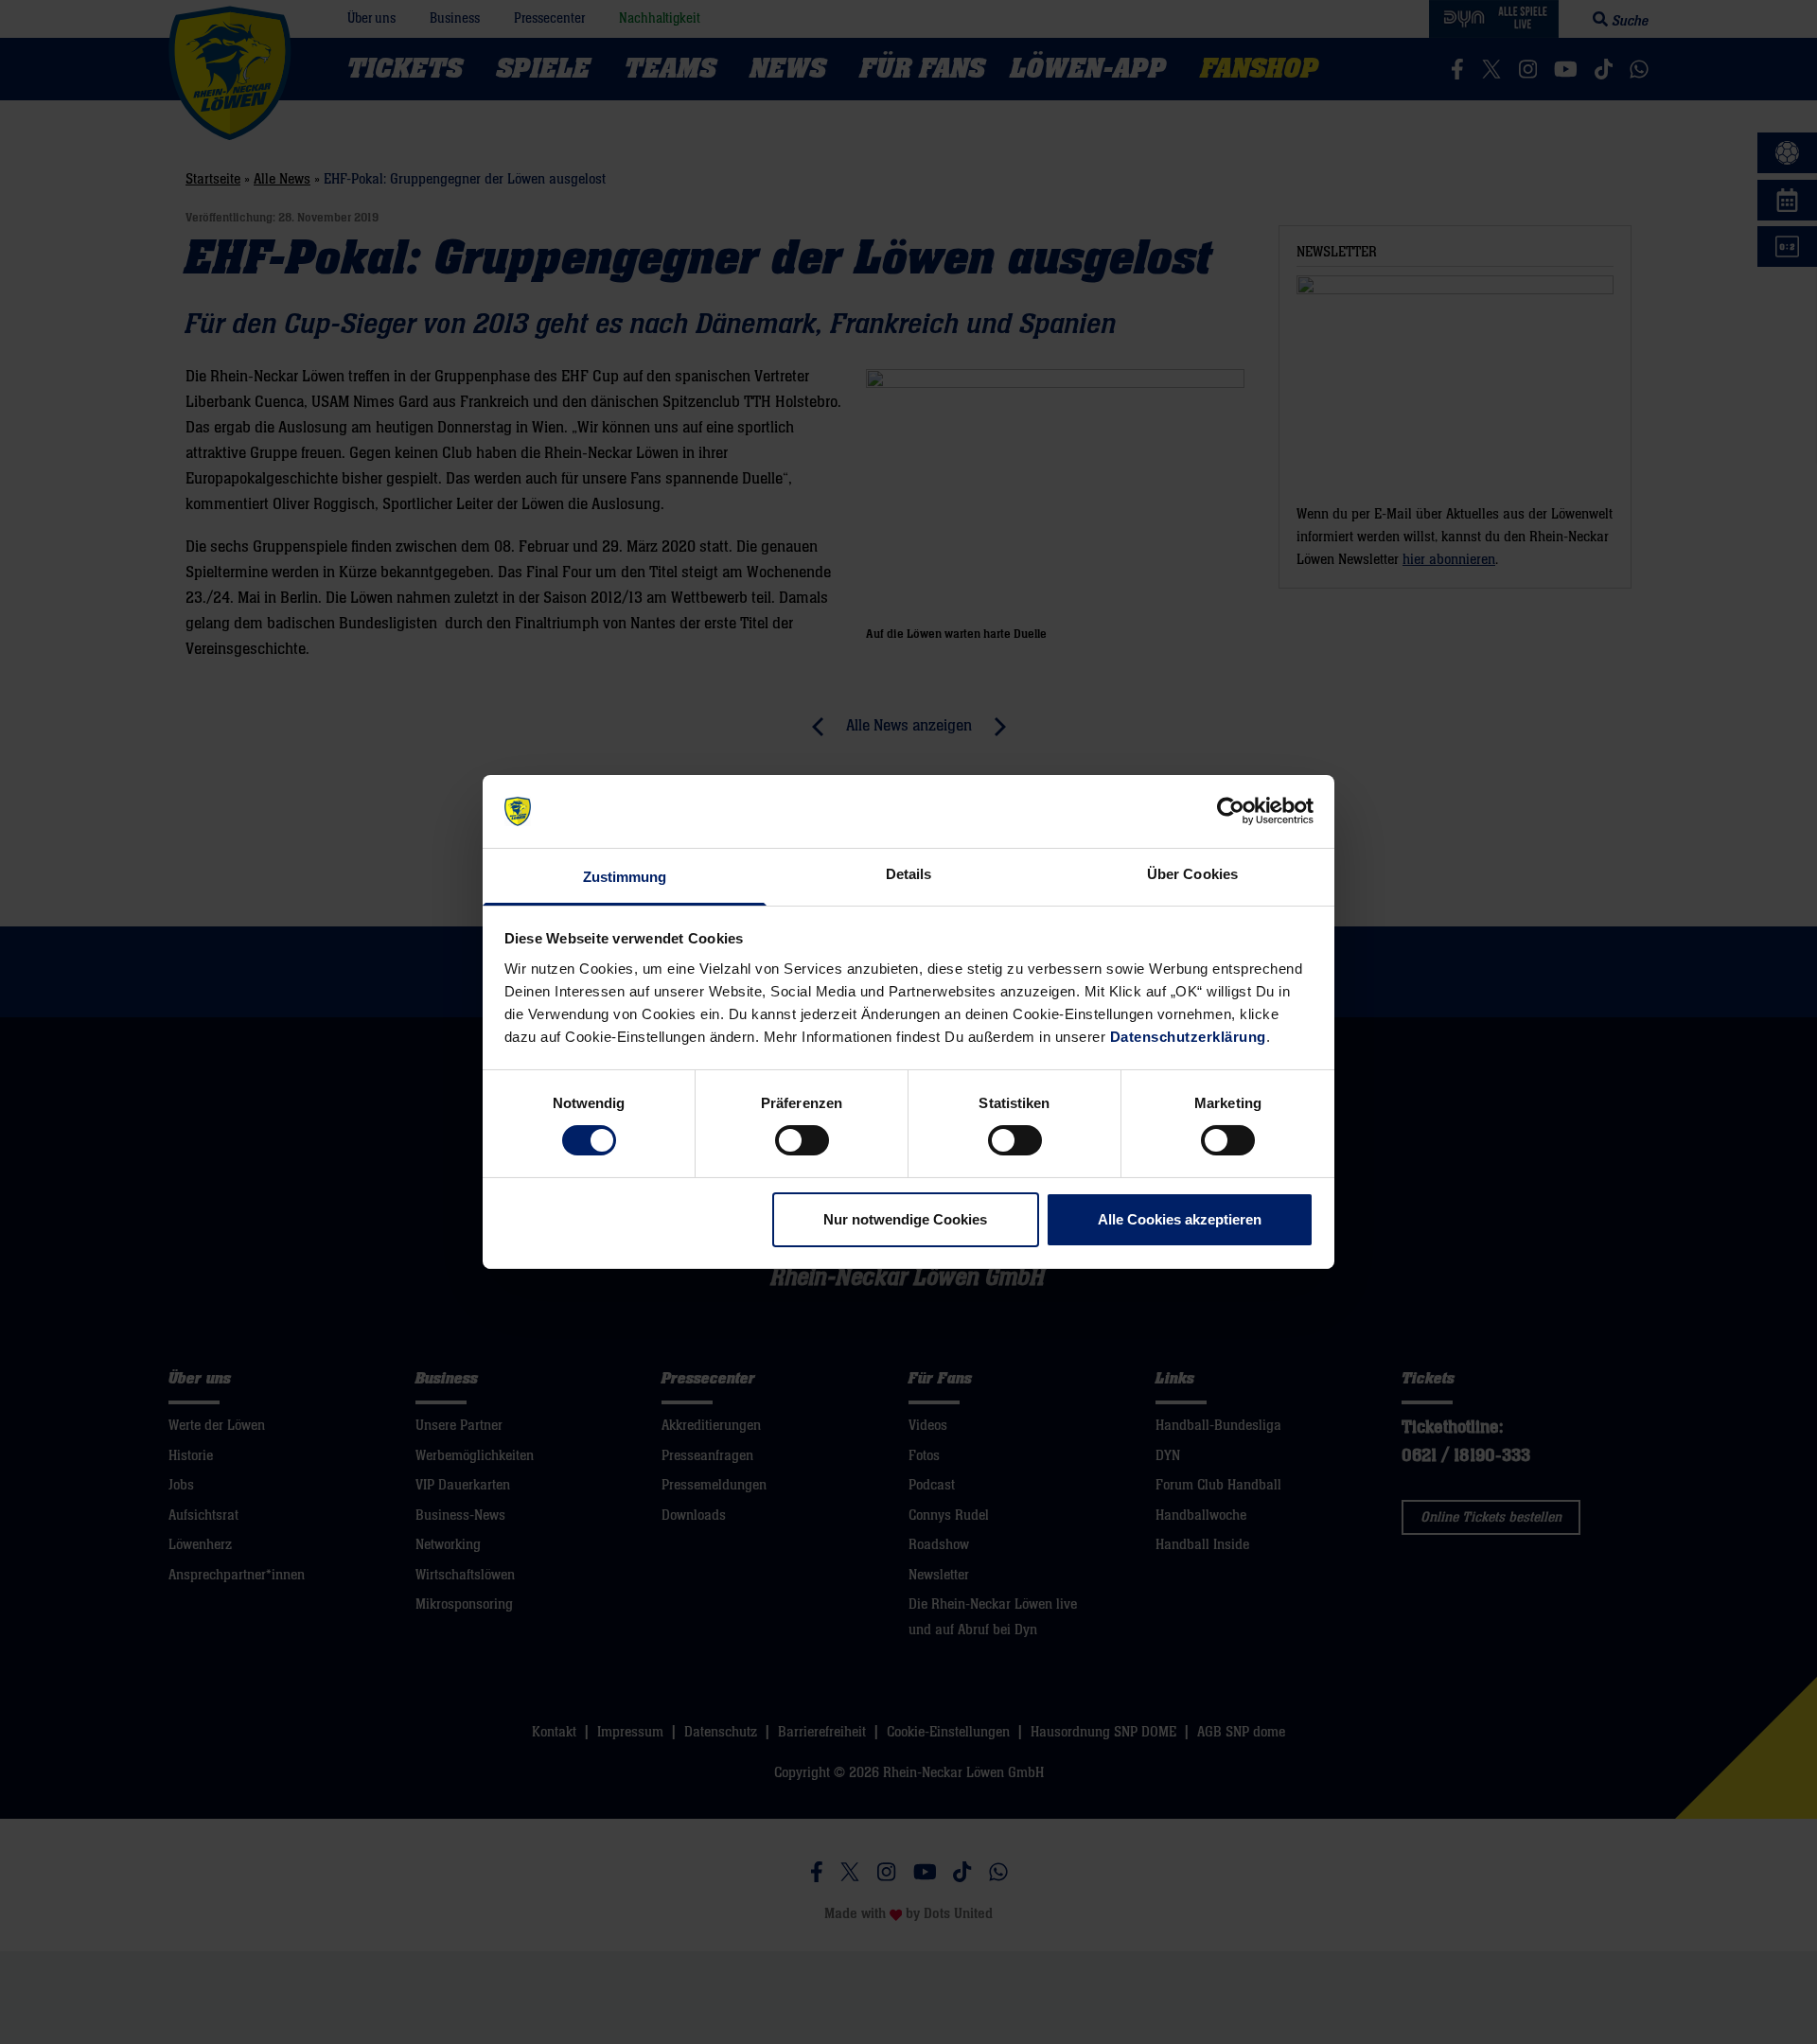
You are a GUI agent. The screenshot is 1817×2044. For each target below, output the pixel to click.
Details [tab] (909, 874)
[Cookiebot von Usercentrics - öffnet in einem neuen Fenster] (1231, 811)
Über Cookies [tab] (1192, 874)
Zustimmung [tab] (625, 877)
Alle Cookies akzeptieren (1180, 1219)
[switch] (802, 1140)
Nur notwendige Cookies (905, 1219)
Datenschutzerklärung (1188, 1037)
